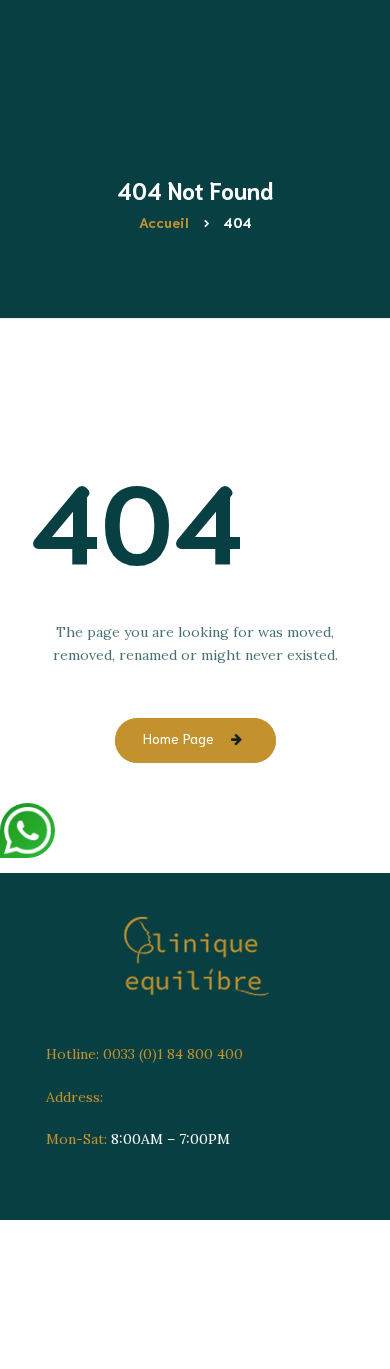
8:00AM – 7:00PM (138, 1139)
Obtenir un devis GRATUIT (238, 445)
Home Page (178, 738)
